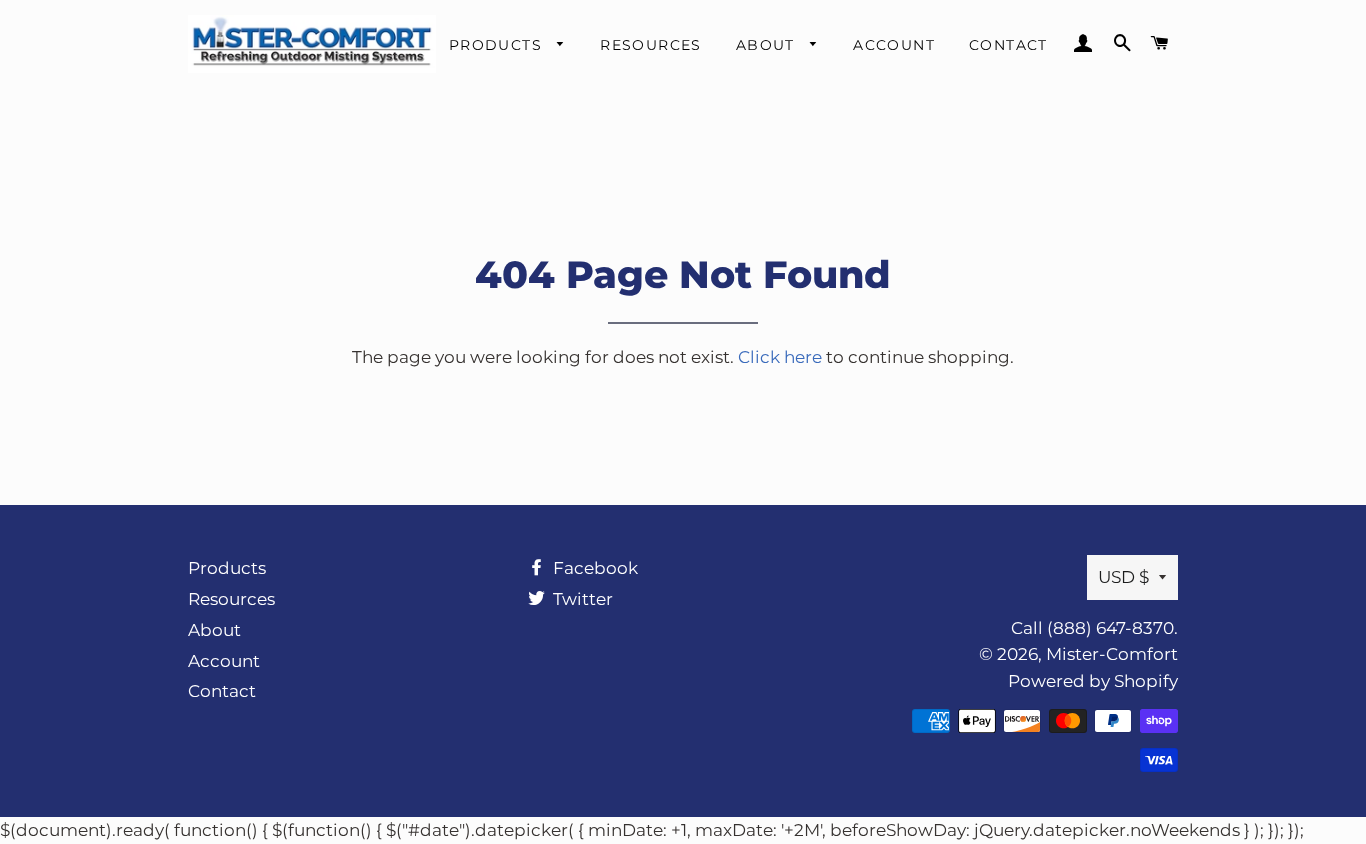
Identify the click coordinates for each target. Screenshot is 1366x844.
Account (894, 45)
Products (498, 45)
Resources (651, 45)
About (768, 45)
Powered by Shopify (1093, 681)
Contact (1008, 45)
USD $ (1123, 577)
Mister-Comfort (1112, 654)
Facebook (593, 568)
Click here (780, 357)
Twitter (581, 599)
